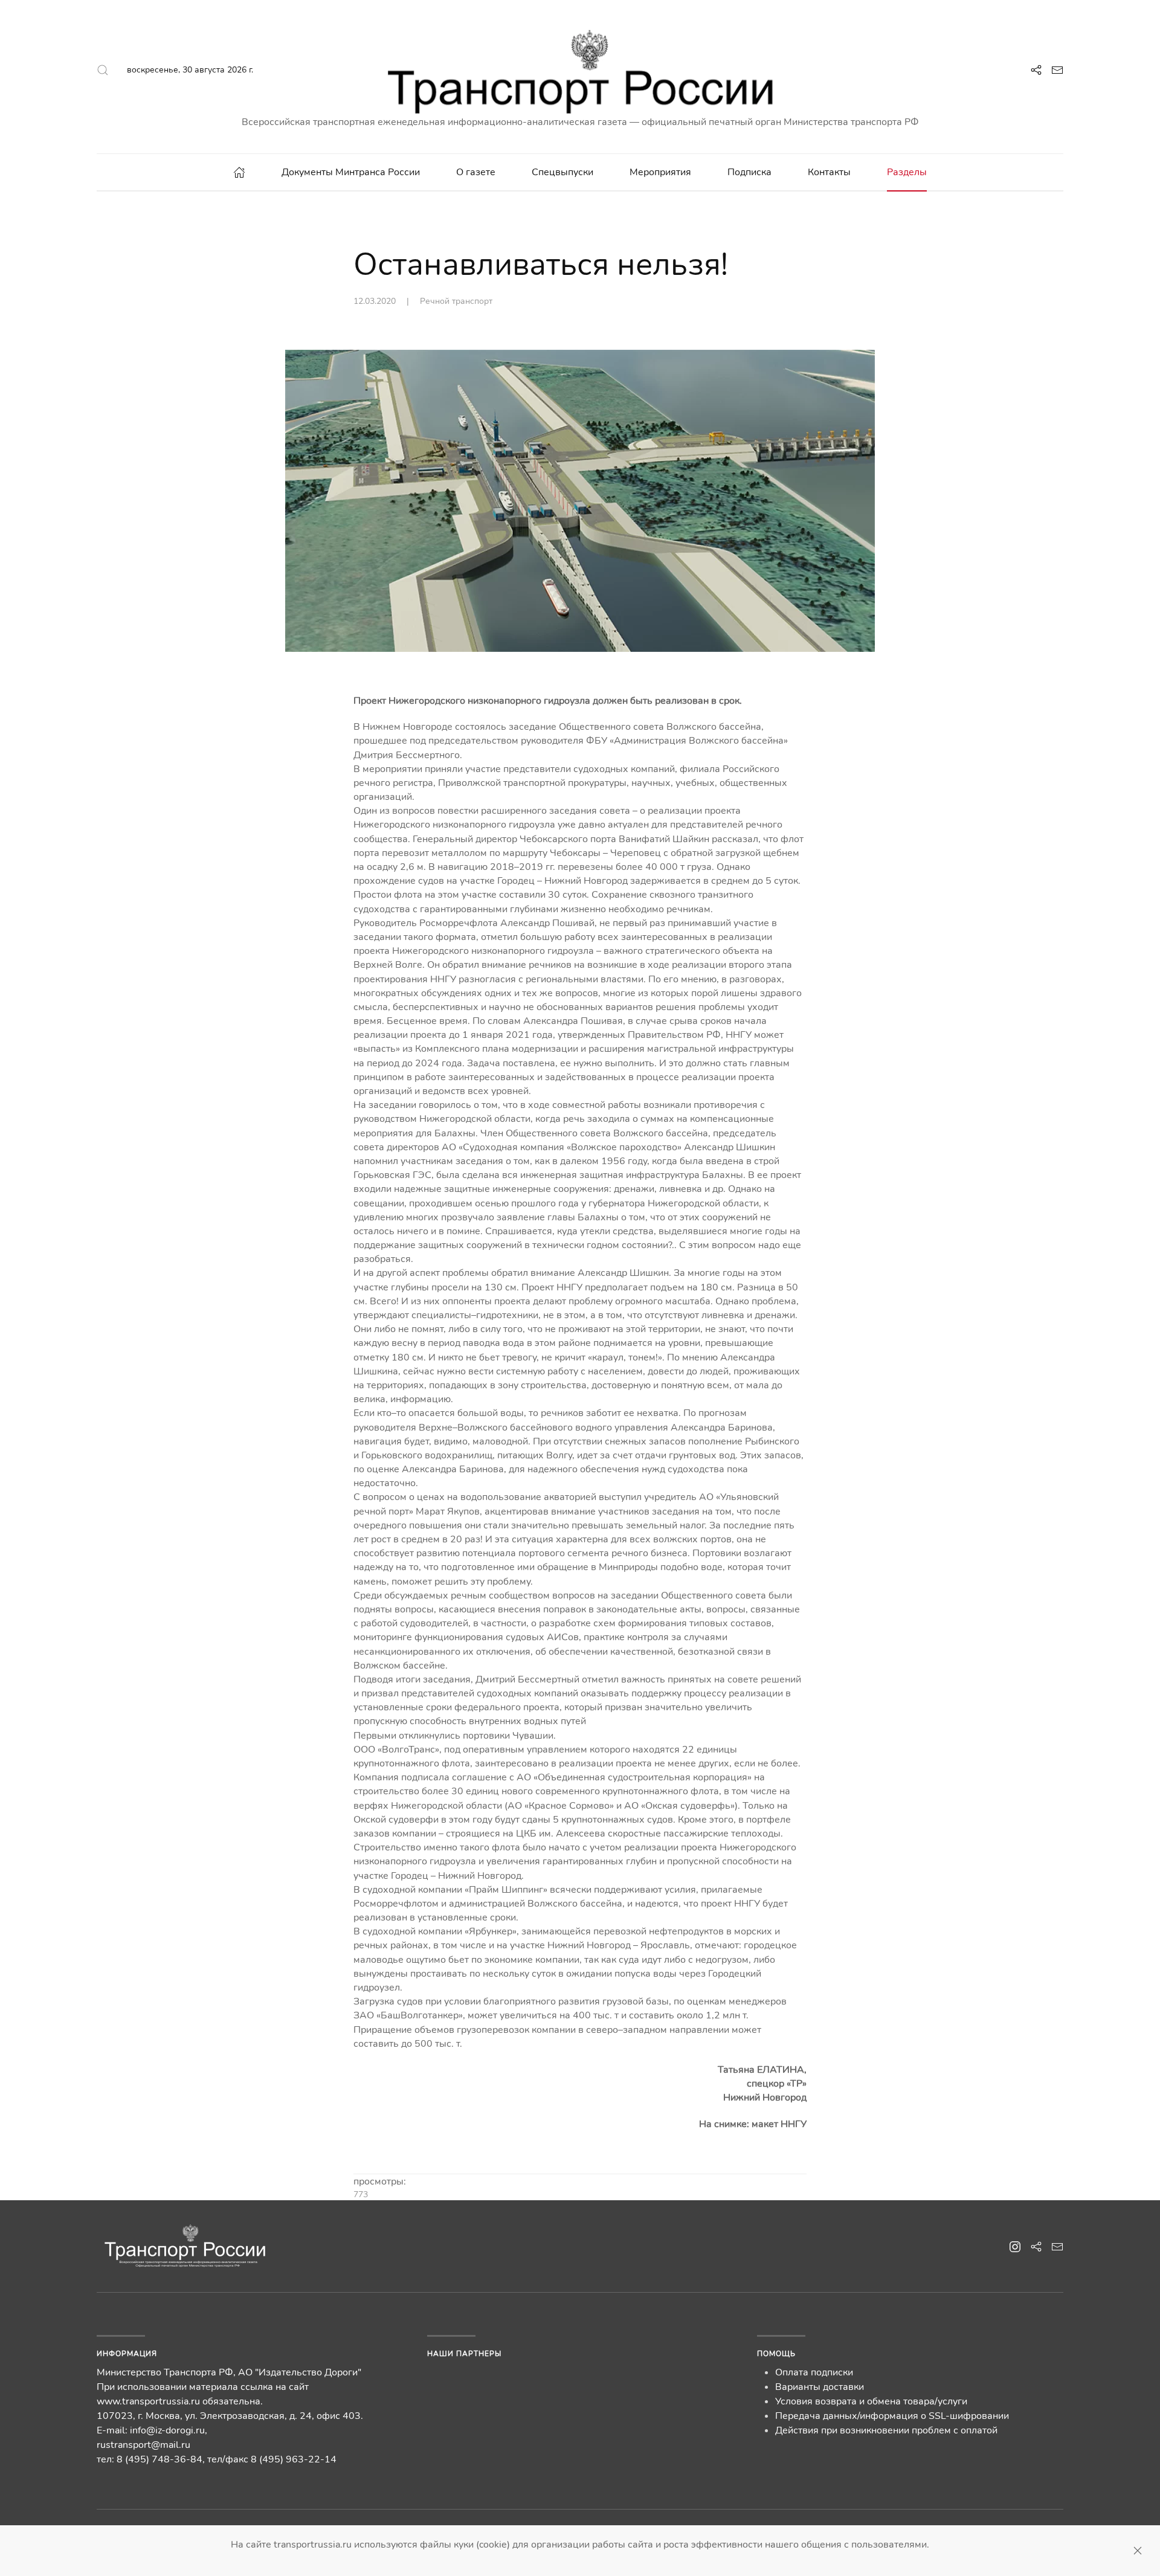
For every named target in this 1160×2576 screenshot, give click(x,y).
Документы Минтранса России (351, 172)
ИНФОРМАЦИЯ (127, 2354)
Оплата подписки (814, 2372)
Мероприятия (660, 172)
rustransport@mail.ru (143, 2445)
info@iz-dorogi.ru (167, 2430)
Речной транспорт (456, 301)
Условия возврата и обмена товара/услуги (871, 2401)
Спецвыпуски (562, 172)
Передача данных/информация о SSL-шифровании (892, 2416)
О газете (476, 172)
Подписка (749, 172)
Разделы (907, 172)
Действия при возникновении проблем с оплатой (886, 2430)
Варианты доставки (820, 2387)
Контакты (829, 172)
